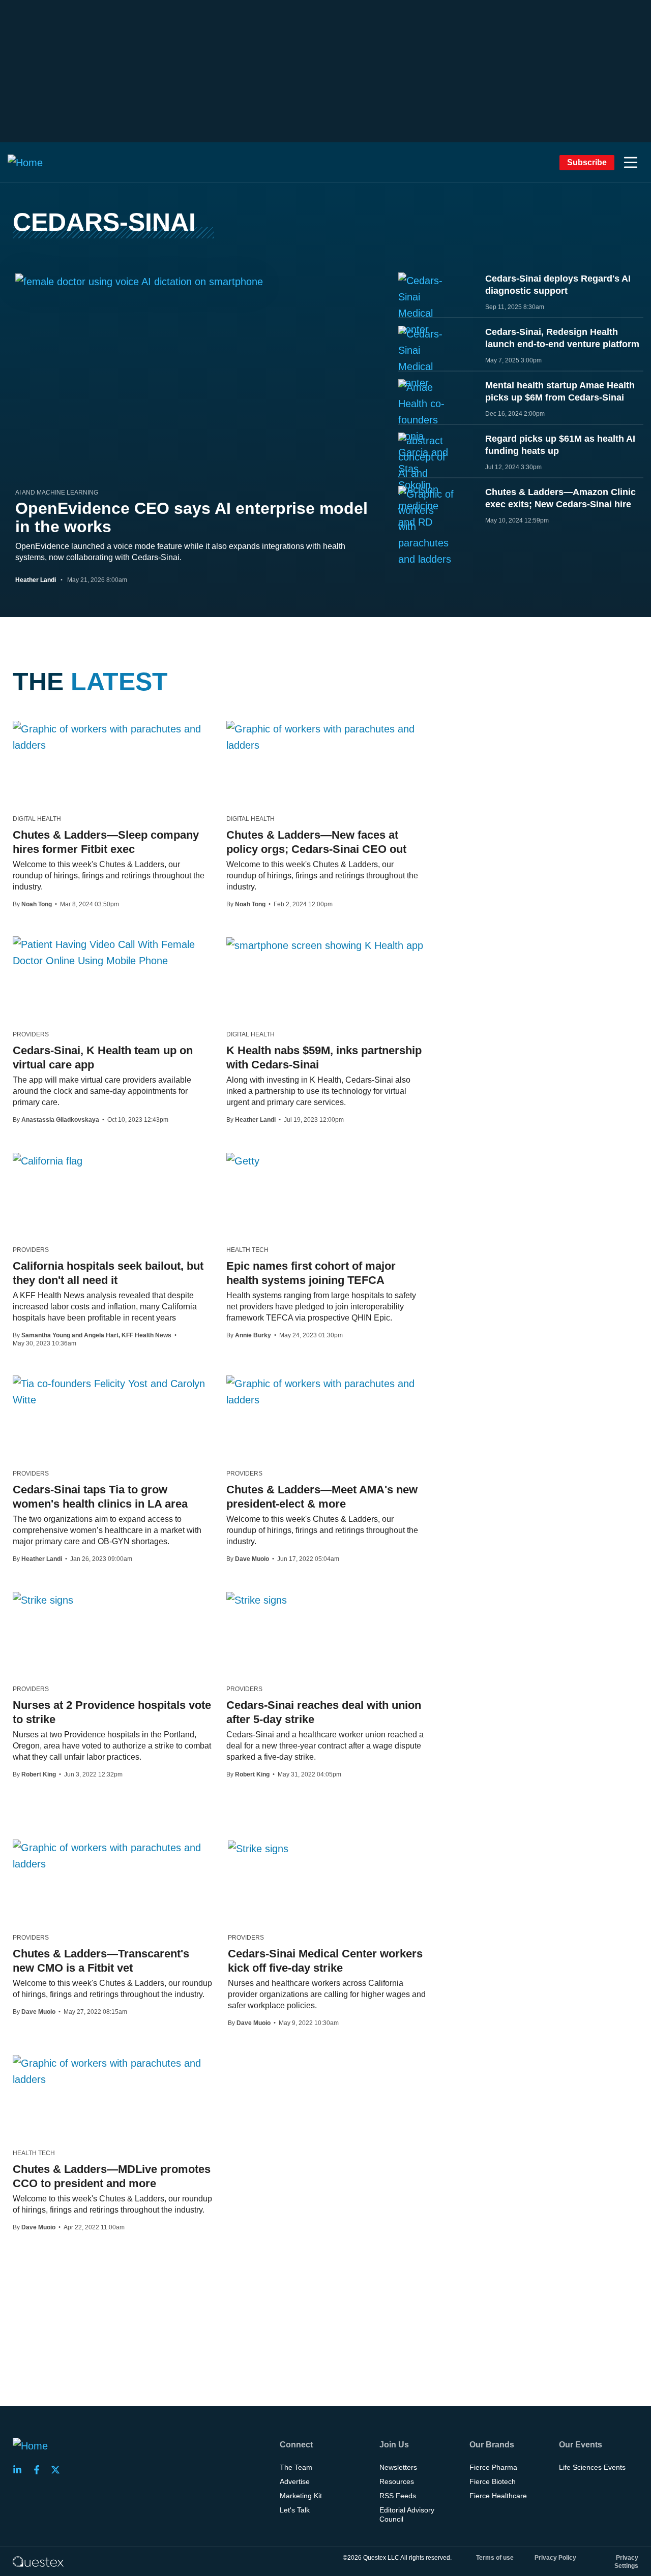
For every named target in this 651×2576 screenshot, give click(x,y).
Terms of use (495, 2558)
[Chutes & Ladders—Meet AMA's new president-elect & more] (325, 1392)
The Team (296, 2467)
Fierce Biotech (493, 2481)
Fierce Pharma (493, 2467)
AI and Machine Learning (57, 493)
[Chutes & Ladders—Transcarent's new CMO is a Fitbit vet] (113, 1856)
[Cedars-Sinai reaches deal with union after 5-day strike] (257, 1600)
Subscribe (587, 162)
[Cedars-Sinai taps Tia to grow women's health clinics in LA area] (112, 1392)
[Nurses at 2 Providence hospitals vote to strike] (43, 1600)
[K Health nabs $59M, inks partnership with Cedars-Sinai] (325, 945)
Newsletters (398, 2467)
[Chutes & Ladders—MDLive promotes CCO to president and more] (113, 2071)
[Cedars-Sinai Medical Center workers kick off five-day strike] (258, 1848)
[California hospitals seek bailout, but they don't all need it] (48, 1160)
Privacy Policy (555, 2558)
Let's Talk (295, 2510)
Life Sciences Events (592, 2467)
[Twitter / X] (58, 2470)
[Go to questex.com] (38, 2561)
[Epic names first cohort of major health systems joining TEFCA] (243, 1160)
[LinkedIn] (20, 2470)
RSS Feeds (398, 2496)
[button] (631, 163)
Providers (31, 1034)
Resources (397, 2481)
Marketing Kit (301, 2496)
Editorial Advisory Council (407, 2514)
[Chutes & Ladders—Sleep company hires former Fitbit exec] (112, 737)
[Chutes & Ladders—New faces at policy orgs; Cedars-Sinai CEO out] (325, 737)
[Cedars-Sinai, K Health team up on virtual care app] (112, 953)
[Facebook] (40, 2470)
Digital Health (37, 819)
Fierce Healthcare (498, 2496)
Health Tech (247, 1250)
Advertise (295, 2481)
